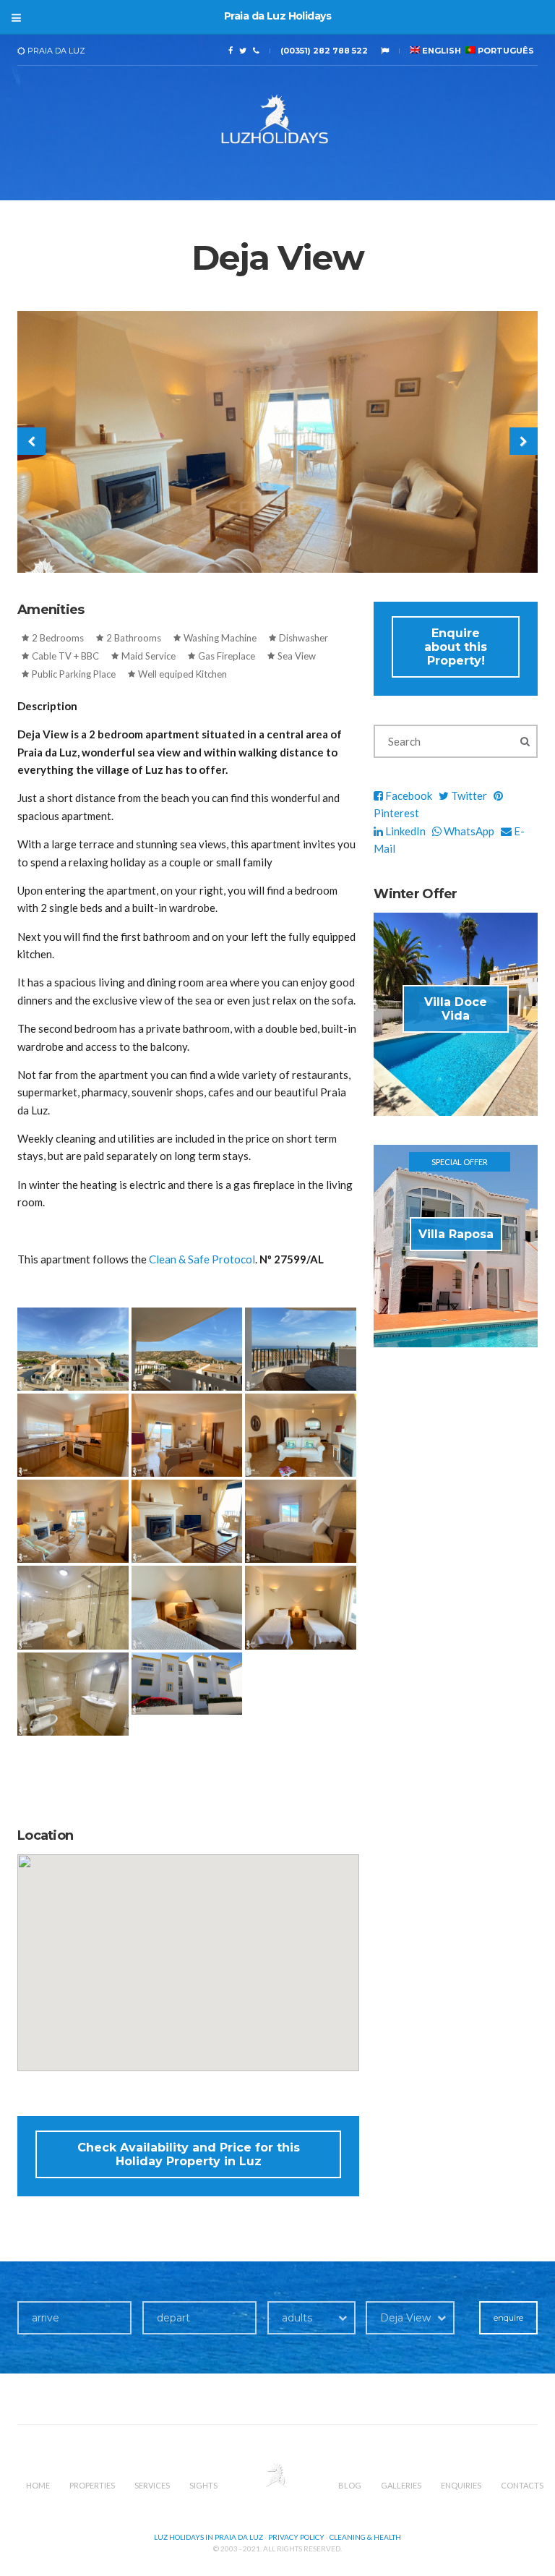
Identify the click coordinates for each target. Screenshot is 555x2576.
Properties (92, 2485)
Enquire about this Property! (456, 647)
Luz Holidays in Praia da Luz (208, 2537)
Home (38, 2485)
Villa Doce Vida (456, 1009)
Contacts (522, 2485)
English (440, 51)
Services (152, 2485)
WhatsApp (468, 831)
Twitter (468, 796)
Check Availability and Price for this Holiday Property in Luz (189, 2154)
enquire (508, 2318)
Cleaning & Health (365, 2537)
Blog (350, 2485)
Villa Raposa (456, 1234)
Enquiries (461, 2485)
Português (505, 51)
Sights (203, 2485)
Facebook (408, 796)
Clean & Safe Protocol (202, 1259)
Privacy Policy (296, 2537)
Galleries (401, 2485)
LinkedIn (404, 831)
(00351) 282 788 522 (324, 51)
